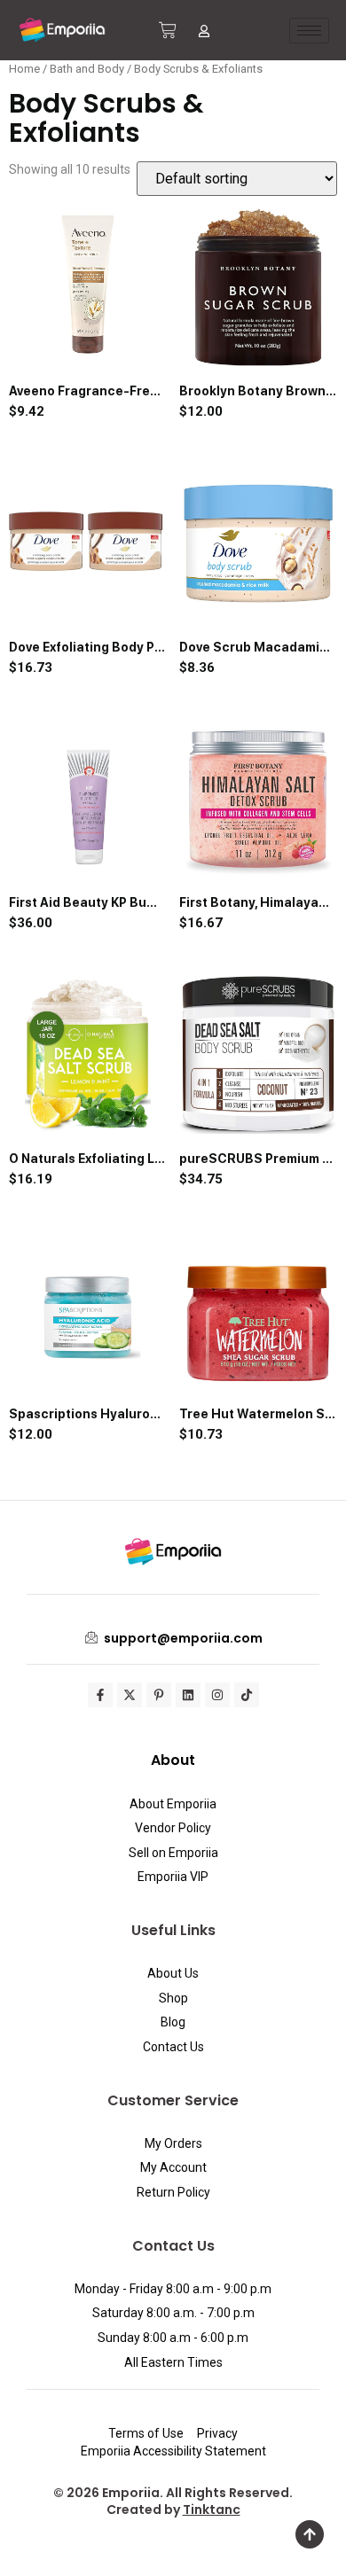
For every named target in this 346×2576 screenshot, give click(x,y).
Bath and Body (87, 69)
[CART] (168, 30)
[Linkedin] (188, 1695)
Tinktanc (212, 2510)
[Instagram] (217, 1695)
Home (24, 69)
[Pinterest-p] (159, 1695)
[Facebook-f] (100, 1695)
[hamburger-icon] (309, 31)
